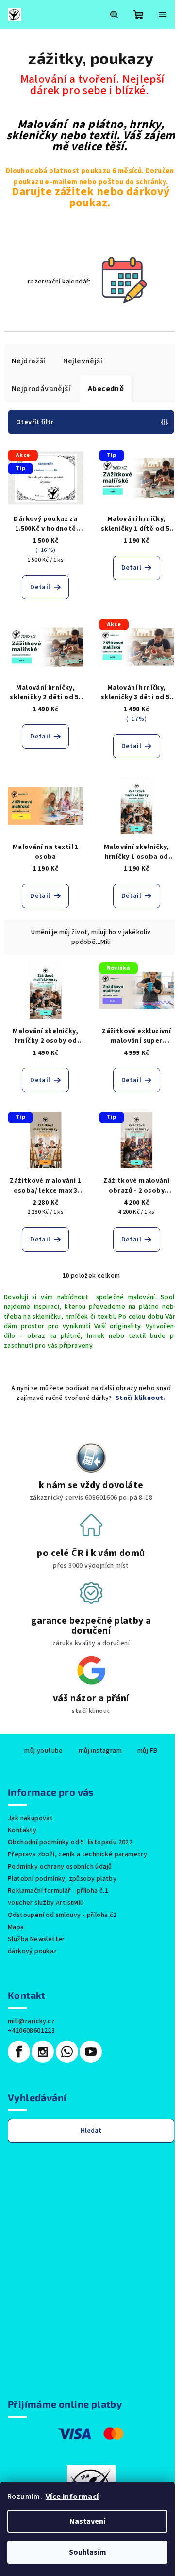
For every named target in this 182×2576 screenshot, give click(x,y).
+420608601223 (31, 2031)
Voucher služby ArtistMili (46, 1903)
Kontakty (22, 1830)
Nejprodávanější (41, 389)
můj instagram (100, 1751)
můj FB (147, 1751)
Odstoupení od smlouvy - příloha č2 (62, 1915)
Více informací (72, 2497)
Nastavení (87, 2521)
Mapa (16, 1927)
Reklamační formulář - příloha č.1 (58, 1891)
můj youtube (43, 1751)
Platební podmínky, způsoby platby (62, 1879)
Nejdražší (29, 361)
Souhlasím (88, 2552)
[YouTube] (91, 2052)
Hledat (91, 2131)
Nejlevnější (83, 361)
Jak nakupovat (30, 1818)
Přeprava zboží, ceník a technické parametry (77, 1854)
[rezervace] (123, 282)
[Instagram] (43, 2052)
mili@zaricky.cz (31, 2021)
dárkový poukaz (33, 1951)
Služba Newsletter (36, 1939)
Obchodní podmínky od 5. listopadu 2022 (70, 1842)
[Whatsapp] (67, 2052)
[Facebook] (19, 2052)
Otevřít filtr (35, 422)
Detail (40, 587)
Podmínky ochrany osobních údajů (60, 1867)
